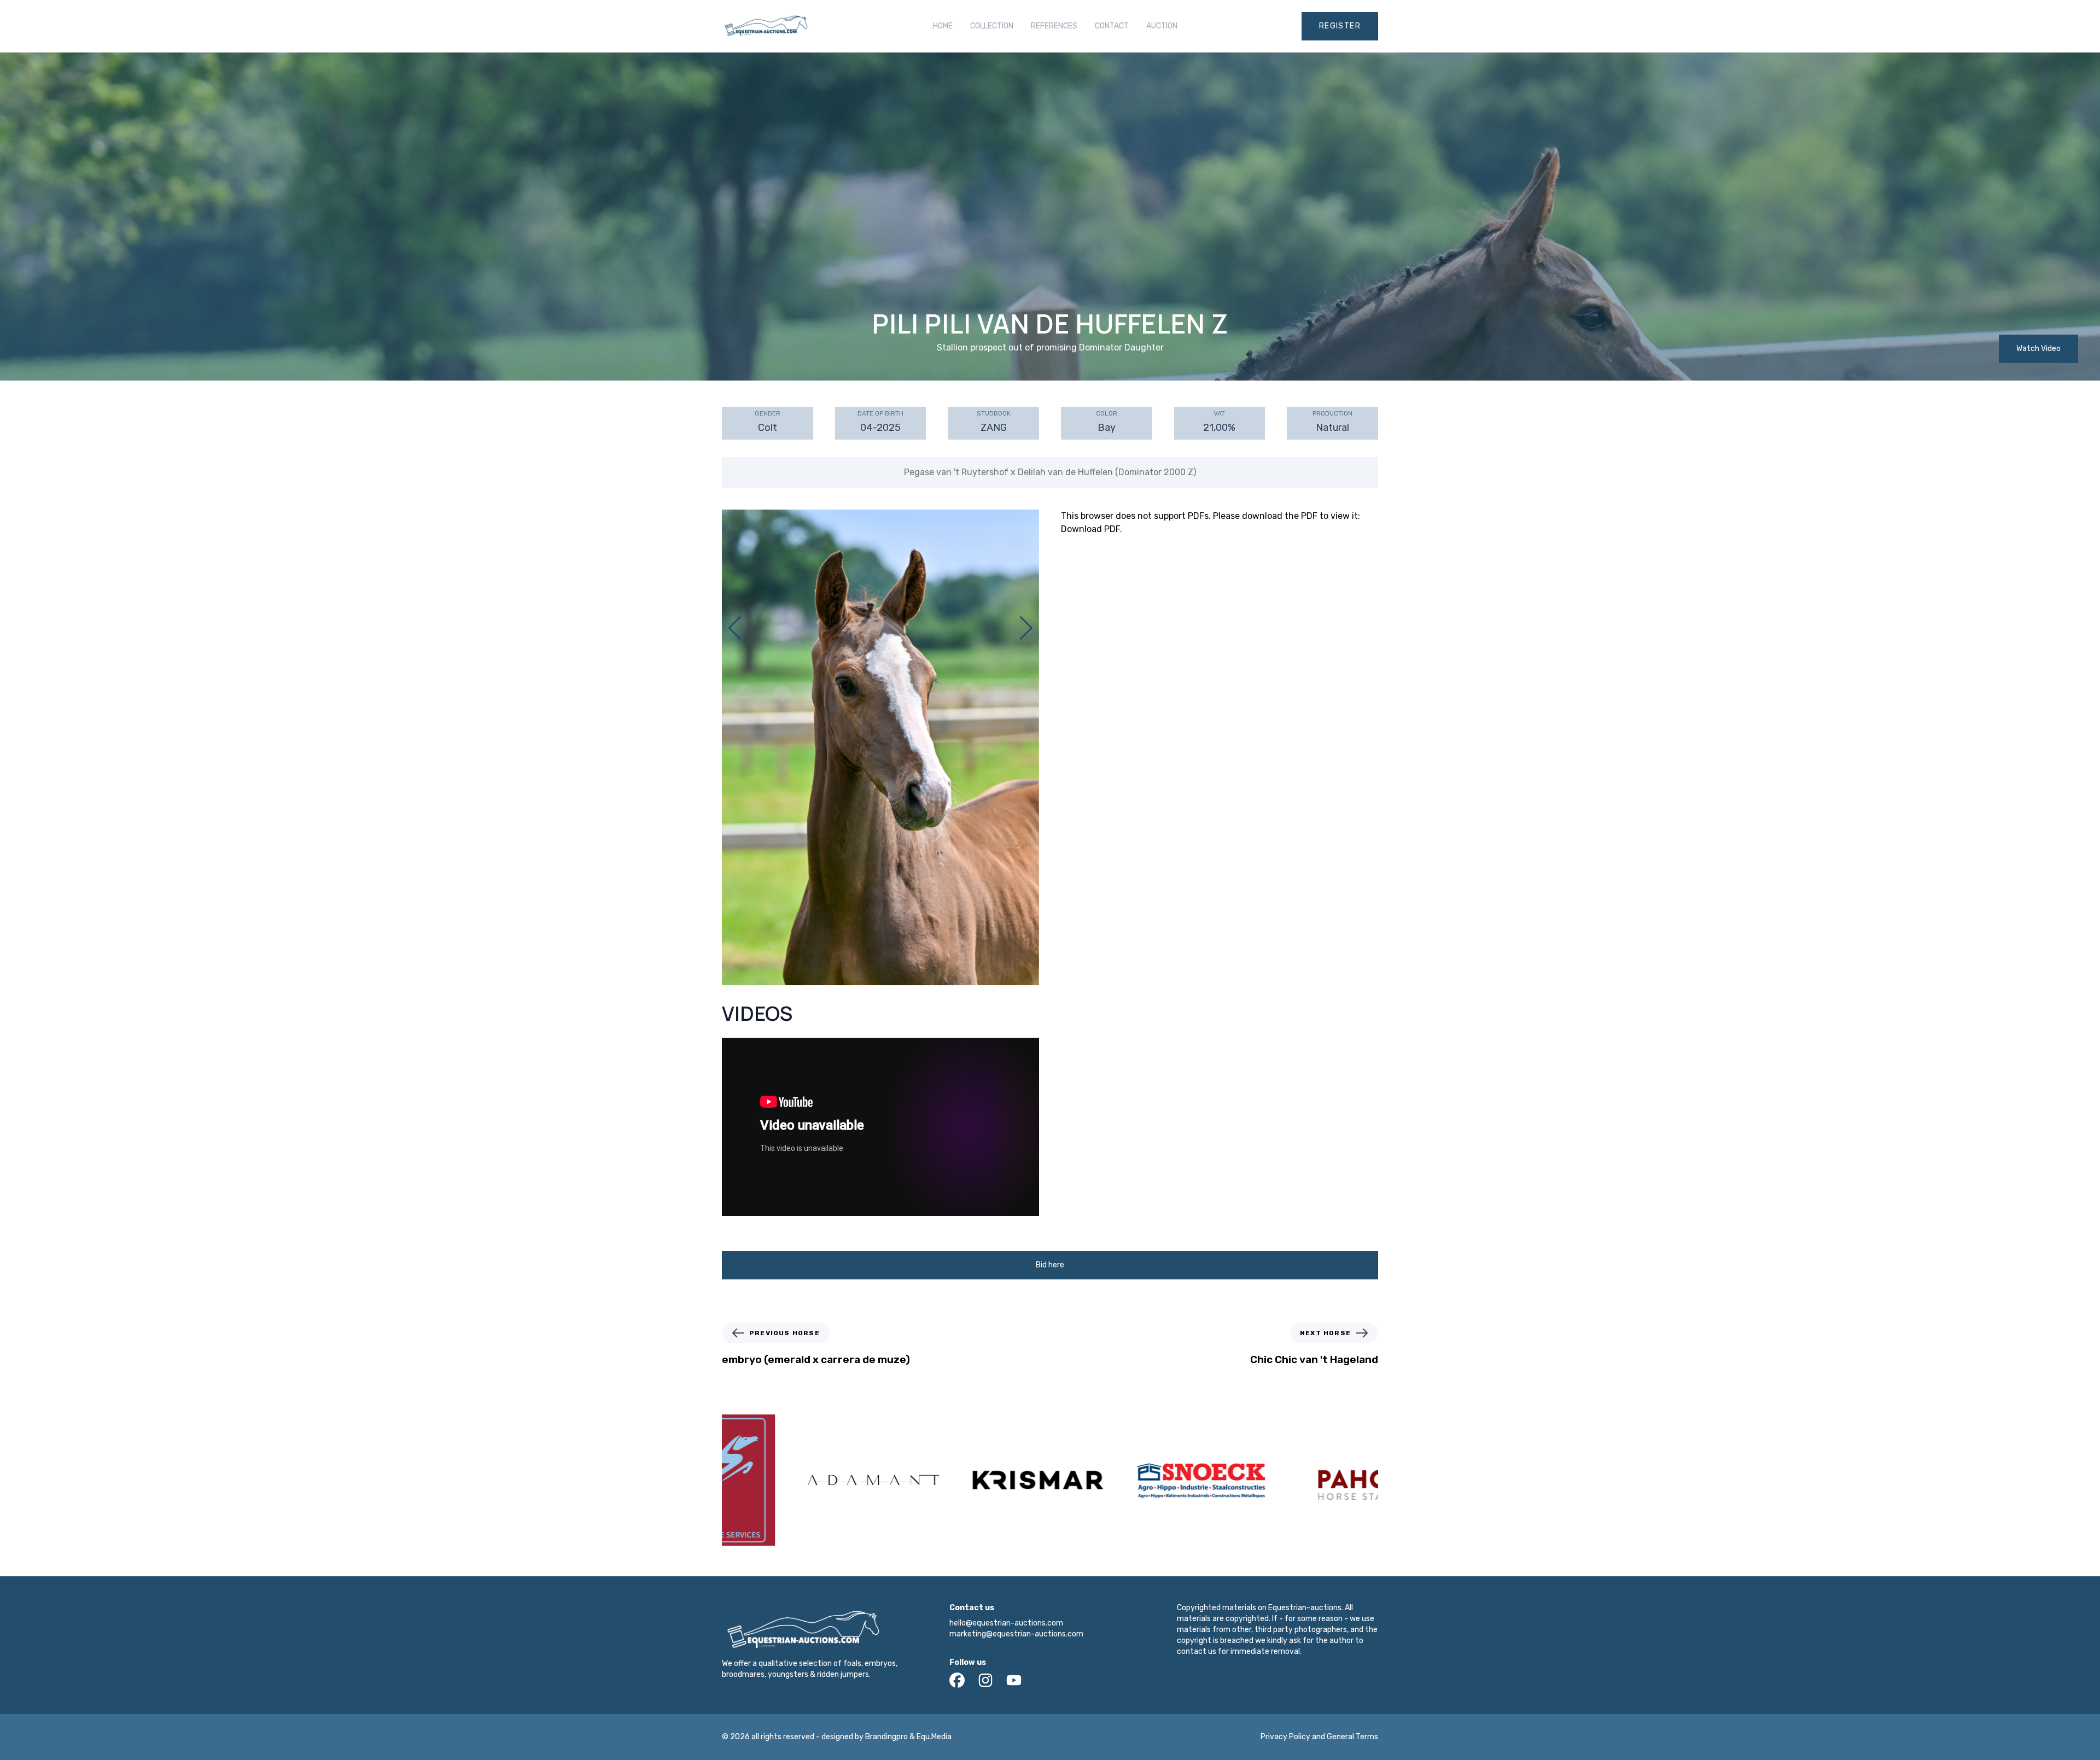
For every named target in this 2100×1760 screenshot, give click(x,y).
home (943, 26)
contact (1112, 26)
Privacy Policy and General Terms (1319, 1737)
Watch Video (2038, 349)
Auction (1162, 26)
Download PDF (1090, 529)
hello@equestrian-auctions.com (1006, 1623)
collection (992, 26)
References (1054, 26)
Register (1340, 26)
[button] (1026, 628)
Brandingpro (886, 1737)
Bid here (1050, 1265)
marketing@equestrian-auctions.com (1016, 1634)
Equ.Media (934, 1737)
